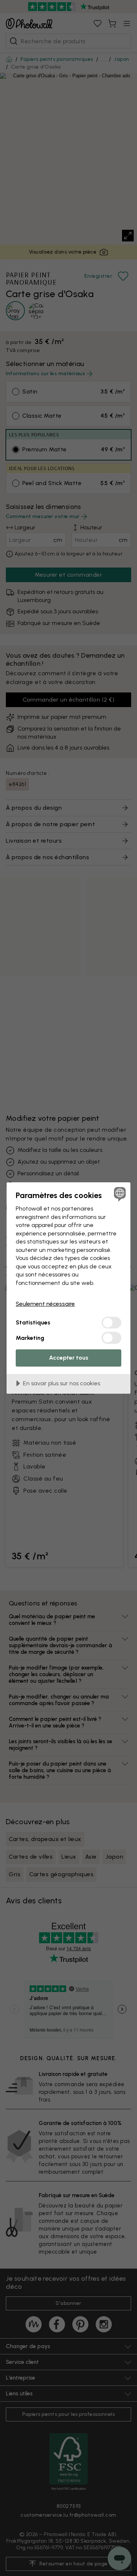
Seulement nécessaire (45, 1304)
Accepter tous (69, 1358)
